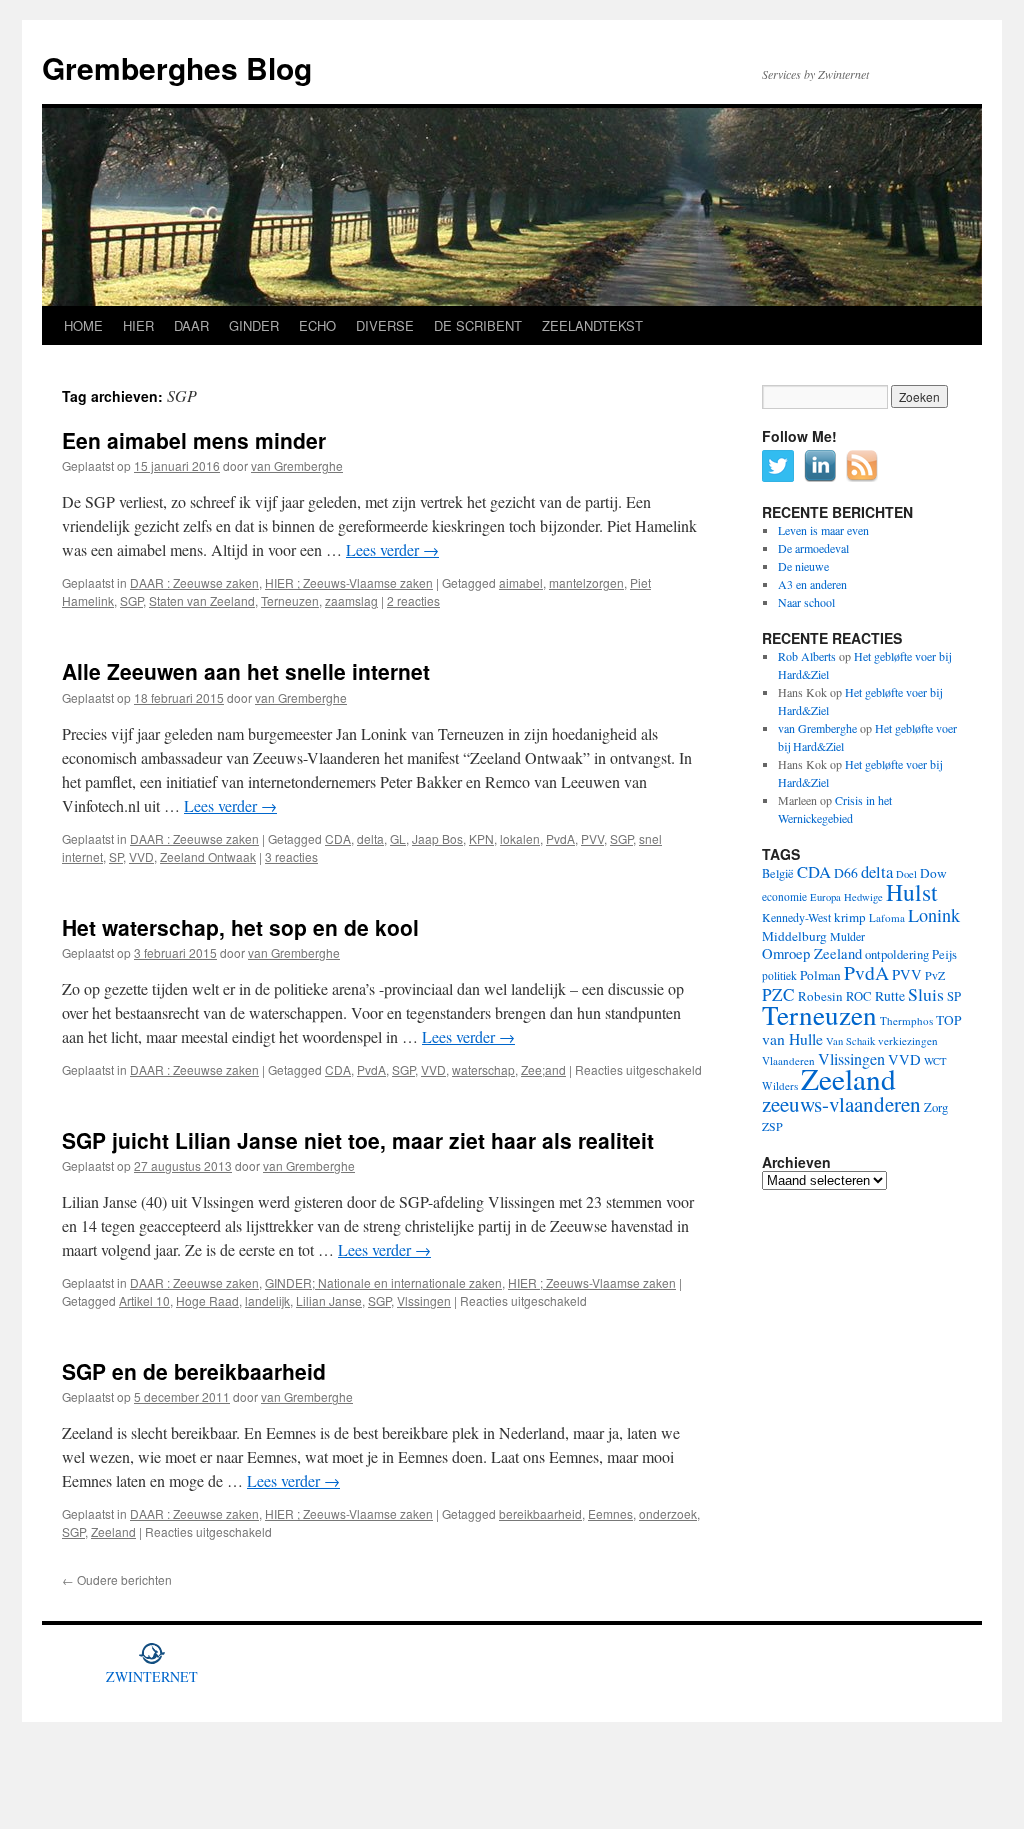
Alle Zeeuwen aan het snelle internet (246, 671)
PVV (592, 838)
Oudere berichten (117, 1579)
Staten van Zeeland (202, 600)
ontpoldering (897, 954)
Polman (820, 975)
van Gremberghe (297, 465)
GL (398, 838)
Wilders (780, 1085)
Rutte (890, 996)
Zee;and (543, 1069)
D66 (846, 873)
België (778, 873)
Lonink (934, 915)
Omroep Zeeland (812, 953)
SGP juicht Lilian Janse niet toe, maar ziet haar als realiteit (358, 1140)
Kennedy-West (796, 917)
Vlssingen (424, 1300)
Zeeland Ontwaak (208, 856)
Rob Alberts (807, 656)
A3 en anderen (812, 584)
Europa (825, 897)
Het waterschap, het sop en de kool (240, 927)
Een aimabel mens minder (194, 440)
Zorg (936, 1107)
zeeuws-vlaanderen (841, 1104)
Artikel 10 (144, 1300)
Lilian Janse (329, 1300)
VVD (141, 856)
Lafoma (887, 917)
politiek (779, 975)
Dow (933, 873)
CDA (338, 838)
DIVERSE (385, 325)
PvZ (935, 975)
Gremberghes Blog (177, 67)
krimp (850, 917)
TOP (948, 1020)
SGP (131, 600)
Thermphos (906, 1020)
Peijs (944, 954)
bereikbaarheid (540, 1513)
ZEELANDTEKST (592, 325)
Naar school (806, 602)
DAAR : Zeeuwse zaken (194, 582)
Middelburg (794, 936)
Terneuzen (290, 600)
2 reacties (413, 600)
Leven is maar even (823, 530)
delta (370, 838)
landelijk (267, 1300)
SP (116, 856)
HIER (138, 325)
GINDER (254, 325)
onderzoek (668, 1513)
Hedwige (863, 897)
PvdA (560, 838)
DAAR (191, 325)
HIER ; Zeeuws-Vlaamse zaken (349, 582)
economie (784, 896)
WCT (935, 1061)
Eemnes (610, 1513)
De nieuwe (803, 566)
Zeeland (113, 1531)
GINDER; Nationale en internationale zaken (383, 1282)
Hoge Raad (207, 1300)
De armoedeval (813, 548)
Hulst (912, 892)
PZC (778, 994)
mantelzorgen (586, 582)
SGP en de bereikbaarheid (194, 1371)
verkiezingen (908, 1040)
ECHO (317, 325)
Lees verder (392, 549)
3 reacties (291, 856)
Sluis (926, 994)
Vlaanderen (788, 1060)
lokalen (520, 838)
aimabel (521, 582)
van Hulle (792, 1038)
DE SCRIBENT (478, 325)
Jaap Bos (437, 838)
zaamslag (351, 600)
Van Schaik (850, 1041)
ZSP (772, 1126)
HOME (83, 325)
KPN (481, 838)
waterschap (483, 1069)
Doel (906, 874)
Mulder (847, 936)
